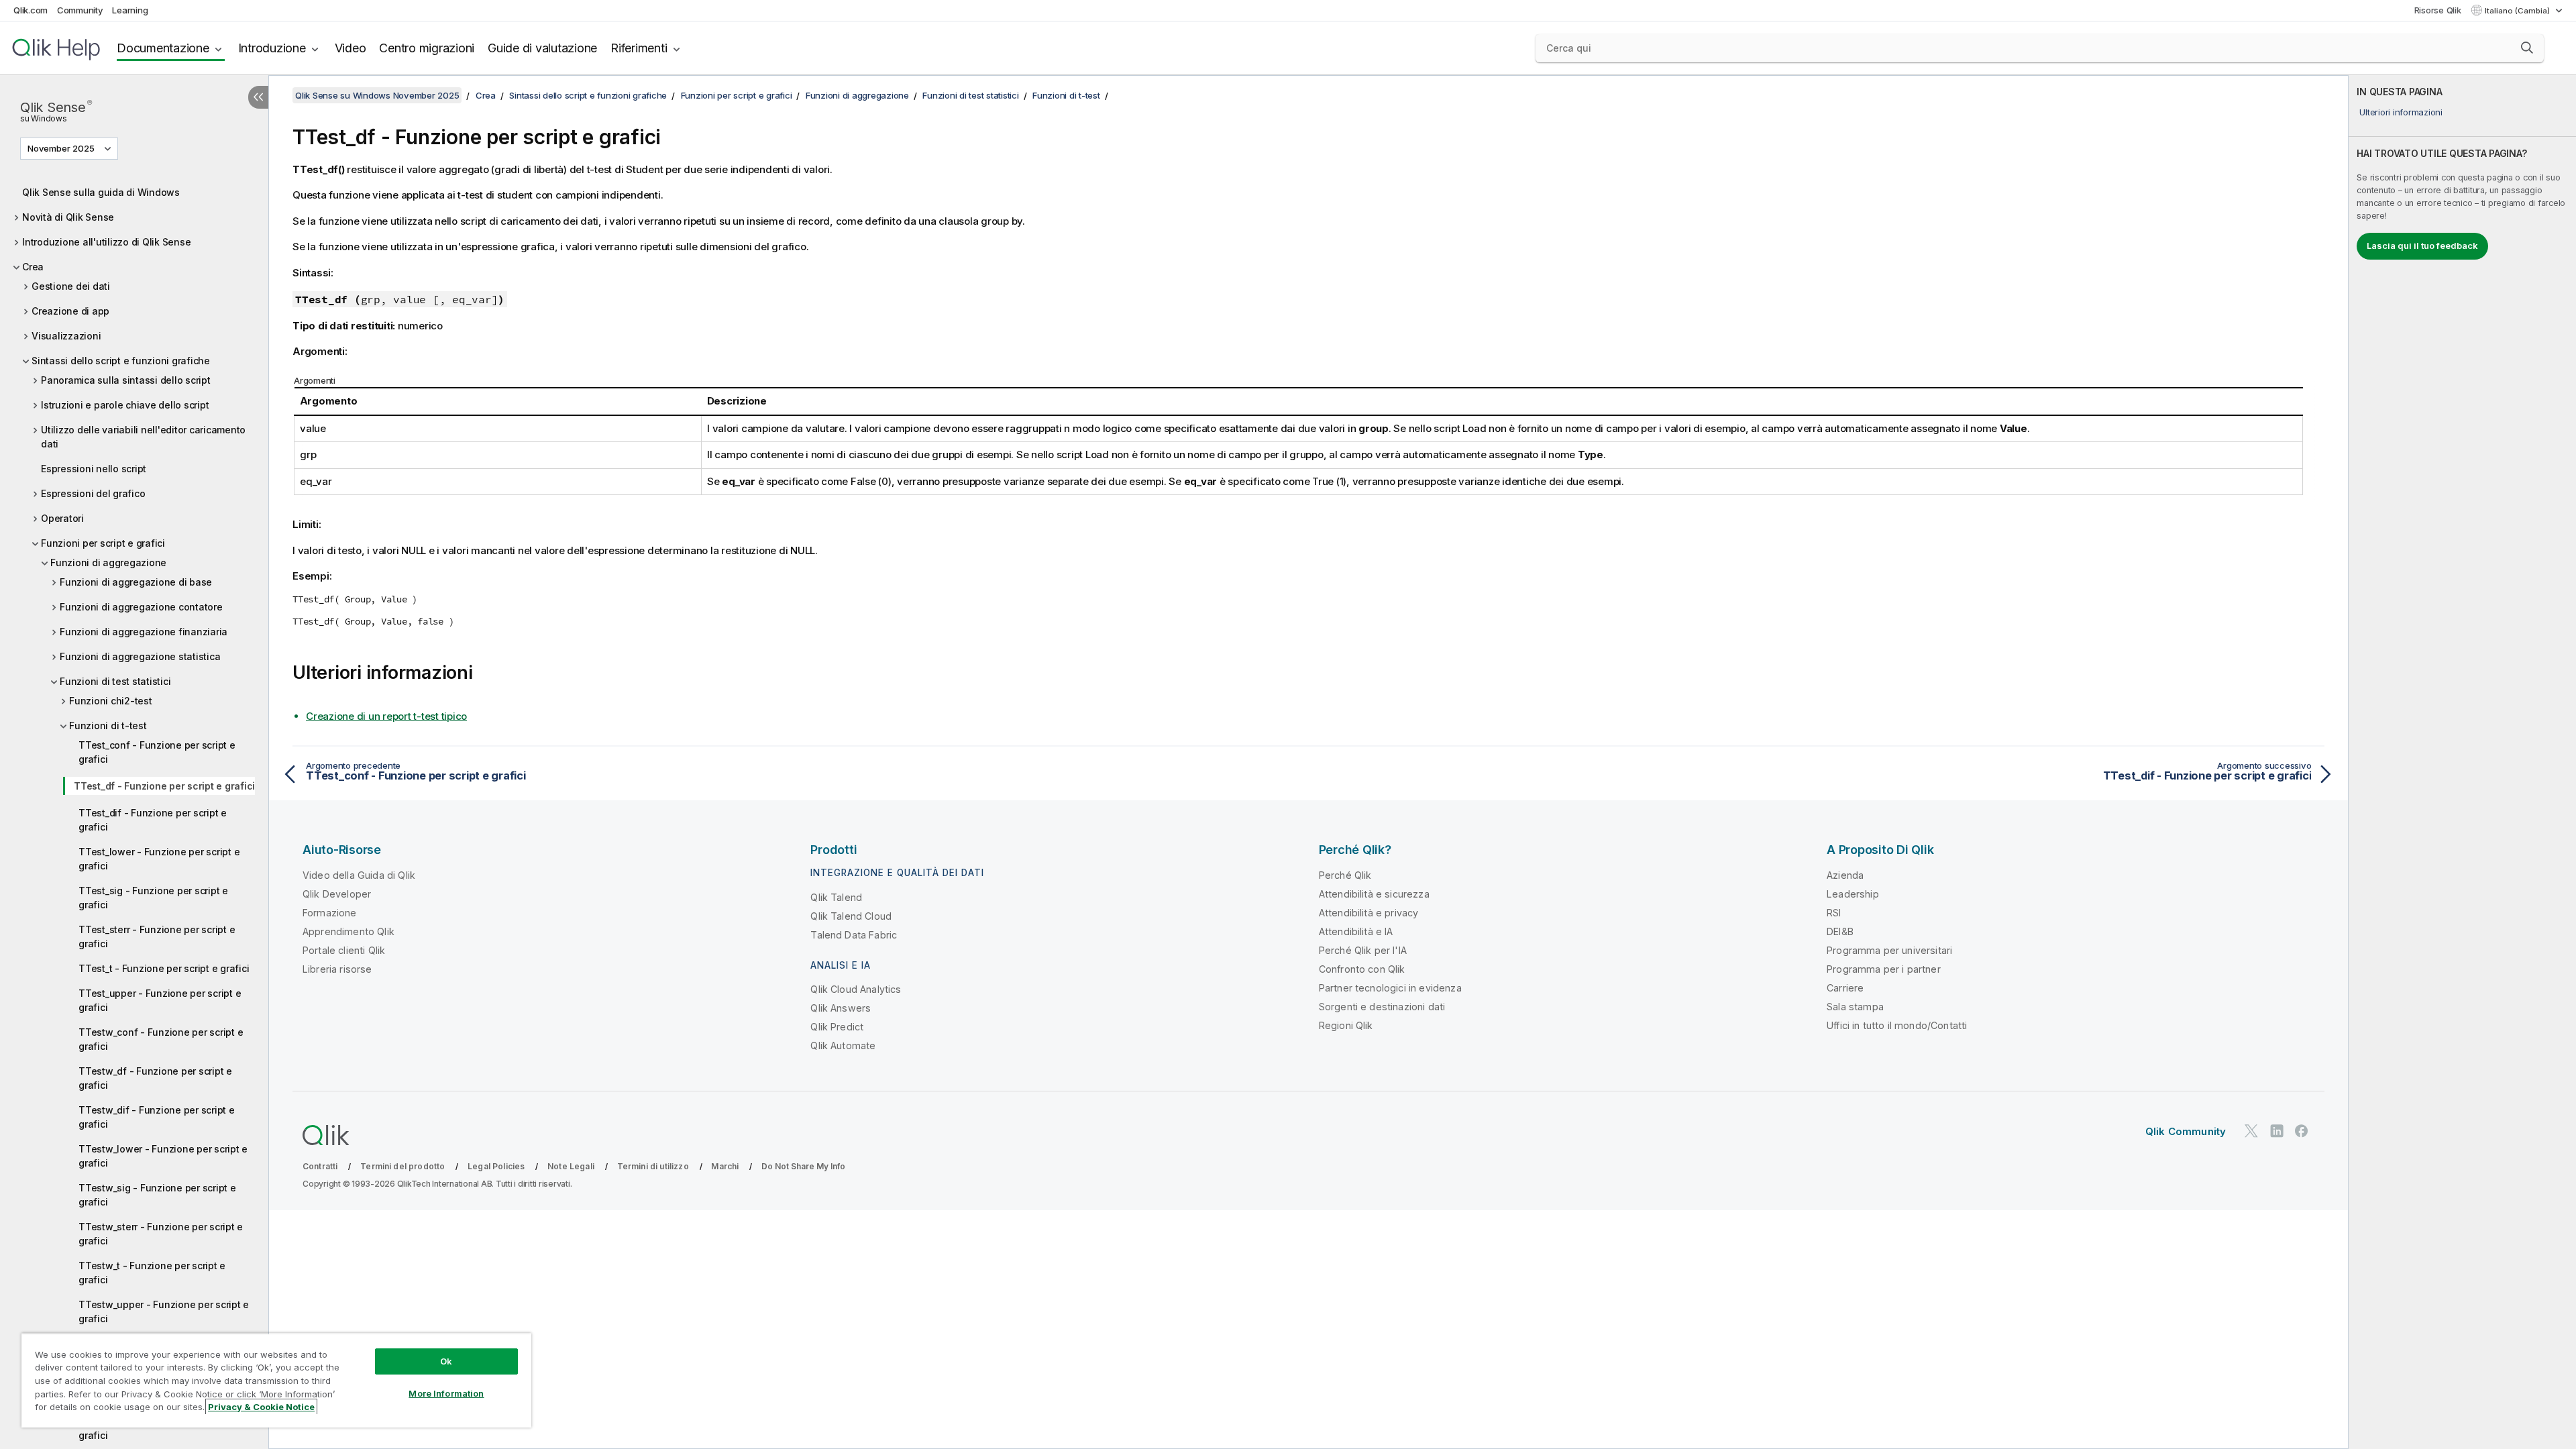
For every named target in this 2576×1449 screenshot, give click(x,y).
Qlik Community (2186, 1131)
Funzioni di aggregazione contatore (141, 607)
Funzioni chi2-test (111, 701)
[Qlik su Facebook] (2302, 1131)
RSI (1834, 913)
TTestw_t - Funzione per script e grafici (152, 1273)
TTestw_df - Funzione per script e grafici (155, 1078)
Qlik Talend (836, 897)
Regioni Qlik (1346, 1025)
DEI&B (1840, 931)
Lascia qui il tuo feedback (2422, 246)
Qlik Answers (841, 1008)
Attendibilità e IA (1356, 931)
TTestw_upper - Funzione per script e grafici (164, 1311)
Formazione (330, 913)
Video (351, 48)
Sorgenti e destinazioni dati (1382, 1007)
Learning (130, 10)
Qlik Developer (337, 894)
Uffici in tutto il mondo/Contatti (1897, 1025)
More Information (446, 1393)
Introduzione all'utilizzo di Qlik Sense (106, 242)
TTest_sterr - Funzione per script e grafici (157, 936)
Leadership (1853, 894)
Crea (33, 267)
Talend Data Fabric (854, 935)
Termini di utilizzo (653, 1166)
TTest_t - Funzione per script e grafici (164, 968)
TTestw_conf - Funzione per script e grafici (161, 1039)
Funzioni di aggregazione (108, 562)
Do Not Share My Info (803, 1166)
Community (80, 10)
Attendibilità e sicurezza (1374, 894)
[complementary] (2462, 762)
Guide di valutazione (542, 48)
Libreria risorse (337, 969)
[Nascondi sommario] (258, 97)
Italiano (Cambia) (2518, 11)
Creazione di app (70, 311)
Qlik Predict (837, 1027)
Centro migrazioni (427, 48)
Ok (446, 1361)
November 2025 (61, 148)
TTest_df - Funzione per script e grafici (164, 786)
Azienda (1845, 875)
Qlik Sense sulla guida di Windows (101, 192)
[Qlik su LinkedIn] (2277, 1131)
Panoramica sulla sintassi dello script (126, 380)
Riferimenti (639, 48)
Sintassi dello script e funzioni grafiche (121, 361)
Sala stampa (1855, 1007)
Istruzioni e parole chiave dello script (125, 405)
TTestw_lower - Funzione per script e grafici (163, 1156)
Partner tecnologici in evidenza (1390, 988)
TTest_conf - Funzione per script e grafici (157, 752)
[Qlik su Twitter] (2251, 1131)
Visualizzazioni (66, 336)
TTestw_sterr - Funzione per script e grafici (161, 1234)
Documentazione (163, 48)
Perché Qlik (1345, 875)
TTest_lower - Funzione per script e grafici (159, 859)
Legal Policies (496, 1166)
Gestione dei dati (71, 286)
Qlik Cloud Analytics (856, 989)
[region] (276, 1380)
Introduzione (272, 48)
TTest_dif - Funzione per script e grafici (153, 820)
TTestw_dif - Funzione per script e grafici (157, 1117)
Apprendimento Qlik (348, 931)
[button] (2527, 48)
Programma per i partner (1884, 969)
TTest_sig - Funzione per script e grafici (153, 898)
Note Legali (571, 1166)
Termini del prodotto (402, 1166)
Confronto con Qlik (1362, 969)
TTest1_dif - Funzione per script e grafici (155, 1428)
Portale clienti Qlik (344, 950)
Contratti (320, 1166)
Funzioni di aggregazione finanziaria (144, 632)
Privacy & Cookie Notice (261, 1407)
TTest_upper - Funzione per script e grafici (160, 1000)
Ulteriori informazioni (2401, 112)
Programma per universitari (1889, 950)
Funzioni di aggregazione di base (136, 582)
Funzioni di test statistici (115, 681)
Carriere (1845, 988)
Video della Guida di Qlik (359, 875)
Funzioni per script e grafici (103, 543)
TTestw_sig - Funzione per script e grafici (157, 1195)
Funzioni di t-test (108, 726)
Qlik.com (31, 10)
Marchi (725, 1166)
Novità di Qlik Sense (68, 217)
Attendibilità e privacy (1369, 913)
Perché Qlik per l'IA (1363, 950)
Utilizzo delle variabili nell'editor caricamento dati (143, 437)
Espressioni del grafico (93, 493)
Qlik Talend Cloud (851, 916)
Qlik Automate (843, 1045)
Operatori (62, 518)
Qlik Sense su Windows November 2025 (377, 95)
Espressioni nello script (94, 469)
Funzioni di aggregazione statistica (140, 656)
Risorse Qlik (2438, 10)
